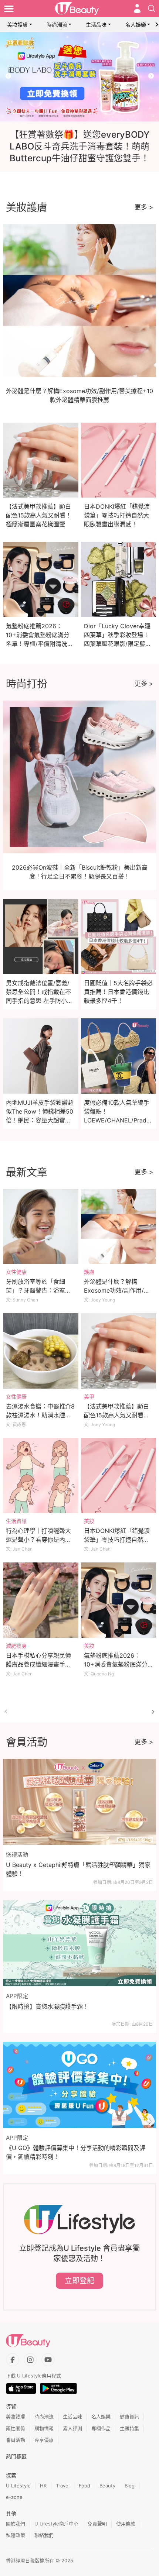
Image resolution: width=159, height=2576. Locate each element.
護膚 (89, 1272)
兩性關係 (16, 2428)
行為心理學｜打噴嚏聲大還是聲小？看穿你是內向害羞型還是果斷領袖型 (38, 1540)
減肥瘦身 (16, 1646)
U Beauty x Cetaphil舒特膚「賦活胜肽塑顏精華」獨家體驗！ (78, 1869)
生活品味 (96, 25)
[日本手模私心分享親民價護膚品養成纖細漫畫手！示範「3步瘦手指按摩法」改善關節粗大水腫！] (41, 1600)
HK (43, 2486)
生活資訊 (16, 1521)
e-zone (14, 2497)
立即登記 (79, 2281)
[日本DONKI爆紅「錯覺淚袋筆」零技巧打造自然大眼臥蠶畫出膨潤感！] (119, 1476)
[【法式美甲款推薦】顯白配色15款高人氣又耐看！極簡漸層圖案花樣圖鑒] (119, 1351)
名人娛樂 (136, 25)
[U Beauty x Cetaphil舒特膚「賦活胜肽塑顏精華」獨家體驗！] (79, 1802)
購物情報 (44, 2428)
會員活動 (16, 2440)
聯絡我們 (44, 2535)
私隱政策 (16, 2535)
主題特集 (129, 2428)
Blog (130, 2486)
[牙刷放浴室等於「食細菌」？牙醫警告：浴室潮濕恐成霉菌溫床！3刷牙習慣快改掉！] (41, 1227)
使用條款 (126, 2524)
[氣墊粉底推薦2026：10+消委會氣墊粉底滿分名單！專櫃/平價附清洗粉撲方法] (119, 1600)
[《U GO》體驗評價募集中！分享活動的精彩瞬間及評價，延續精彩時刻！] (79, 2085)
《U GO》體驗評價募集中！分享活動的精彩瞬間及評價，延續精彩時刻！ (76, 2152)
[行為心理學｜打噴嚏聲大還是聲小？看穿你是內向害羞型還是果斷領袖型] (41, 1476)
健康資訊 (129, 2417)
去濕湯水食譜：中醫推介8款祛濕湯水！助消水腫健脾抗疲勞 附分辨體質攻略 (40, 1415)
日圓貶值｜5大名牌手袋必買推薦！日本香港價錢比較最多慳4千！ (118, 992)
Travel (63, 2486)
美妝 (89, 1521)
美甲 (89, 1397)
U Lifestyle (18, 2486)
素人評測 (72, 2428)
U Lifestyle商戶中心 (56, 2524)
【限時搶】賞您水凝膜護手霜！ (47, 2006)
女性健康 (16, 1272)
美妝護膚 (17, 25)
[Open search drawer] (152, 8)
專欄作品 (101, 2428)
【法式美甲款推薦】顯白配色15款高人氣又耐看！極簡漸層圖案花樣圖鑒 (39, 515)
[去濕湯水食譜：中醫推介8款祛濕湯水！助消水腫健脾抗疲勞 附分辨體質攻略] (41, 1351)
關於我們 (16, 2524)
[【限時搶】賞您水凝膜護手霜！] (79, 1943)
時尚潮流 (57, 25)
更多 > (144, 207)
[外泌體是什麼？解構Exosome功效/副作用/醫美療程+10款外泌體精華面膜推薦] (119, 1227)
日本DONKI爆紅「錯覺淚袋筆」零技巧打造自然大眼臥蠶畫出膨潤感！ (117, 515)
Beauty (107, 2486)
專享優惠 (44, 2440)
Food (84, 2486)
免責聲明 (97, 2524)
